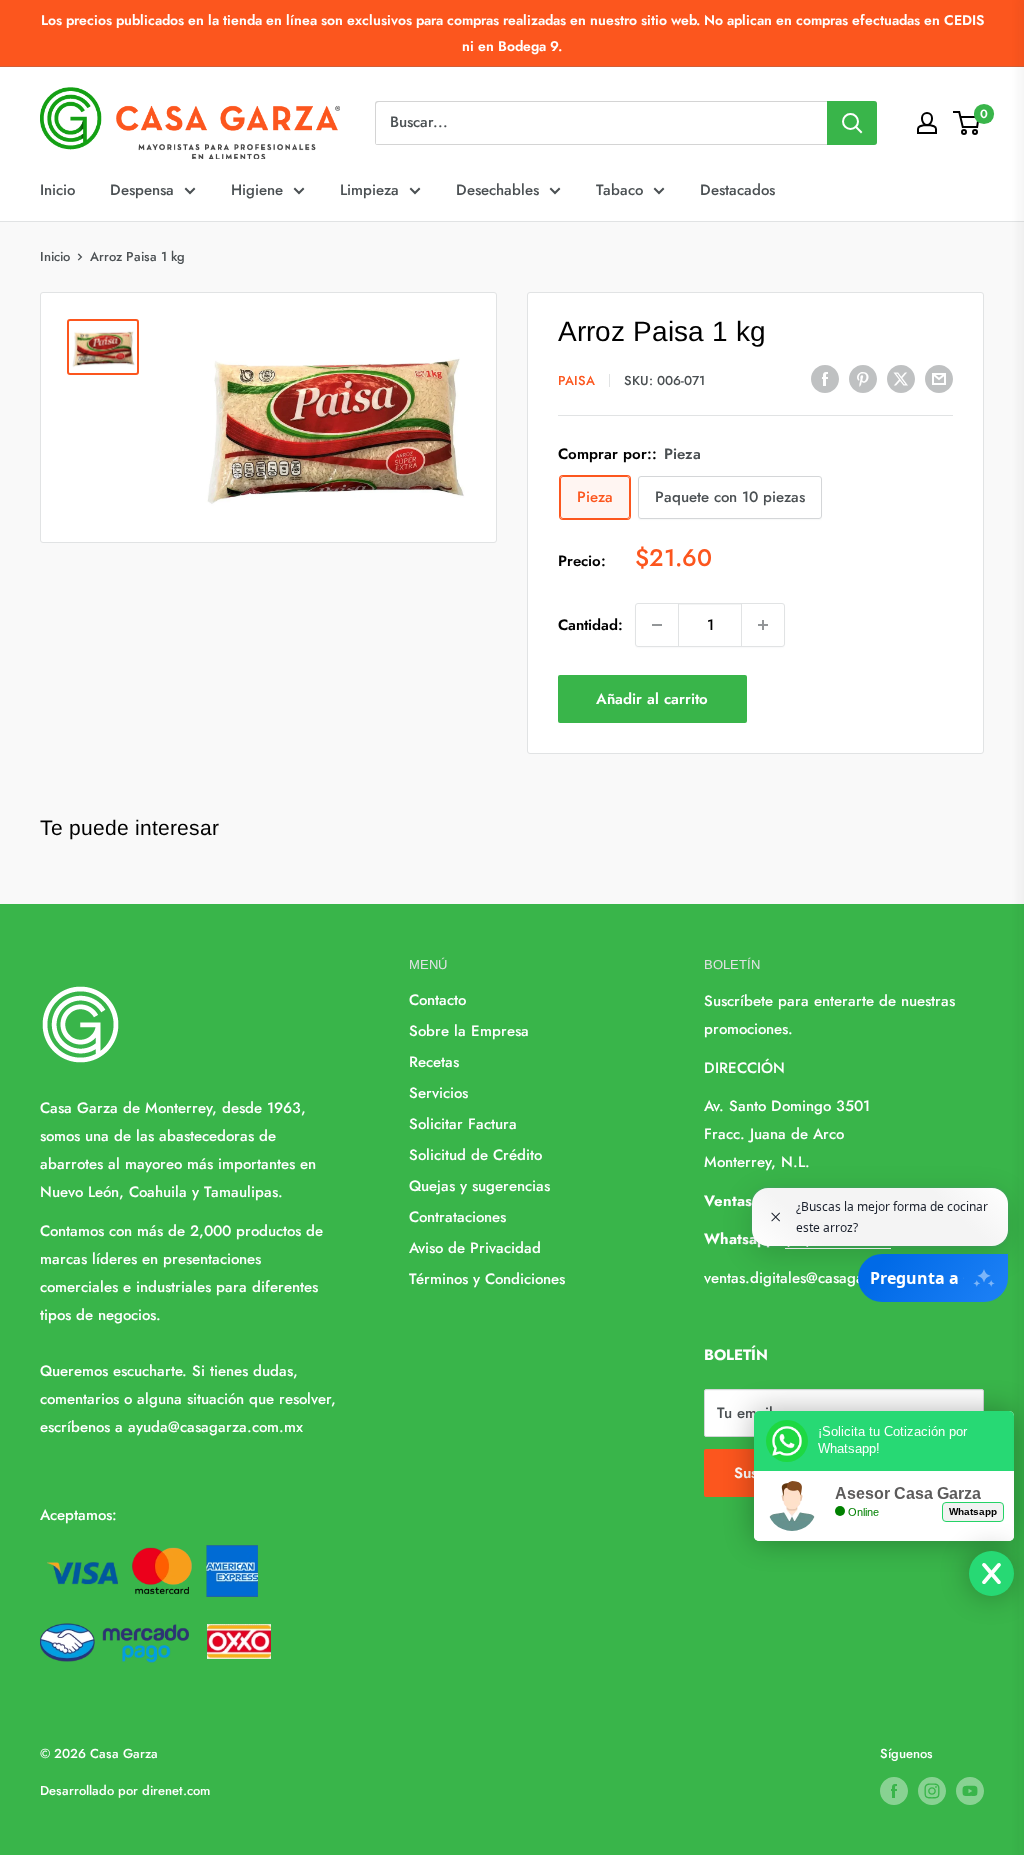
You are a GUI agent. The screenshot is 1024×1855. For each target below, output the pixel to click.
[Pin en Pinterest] (863, 379)
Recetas (434, 1062)
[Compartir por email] (939, 379)
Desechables (497, 190)
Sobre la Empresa (469, 1031)
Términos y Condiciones (487, 1279)
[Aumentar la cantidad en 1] (763, 625)
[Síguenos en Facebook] (894, 1791)
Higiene (257, 190)
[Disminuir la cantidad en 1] (657, 625)
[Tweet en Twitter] (901, 379)
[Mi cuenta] (927, 123)
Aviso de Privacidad (475, 1248)
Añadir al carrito (652, 699)
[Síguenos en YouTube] (970, 1791)
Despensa (142, 190)
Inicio (57, 190)
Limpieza (369, 190)
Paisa (576, 380)
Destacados (737, 190)
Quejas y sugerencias (479, 1186)
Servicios (438, 1093)
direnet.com (176, 1790)
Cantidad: (590, 625)
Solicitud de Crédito (475, 1155)
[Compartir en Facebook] (825, 379)
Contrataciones (457, 1217)
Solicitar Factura (463, 1124)
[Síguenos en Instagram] (932, 1791)
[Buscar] (852, 123)
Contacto (437, 1000)
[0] (967, 123)
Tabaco (619, 190)
